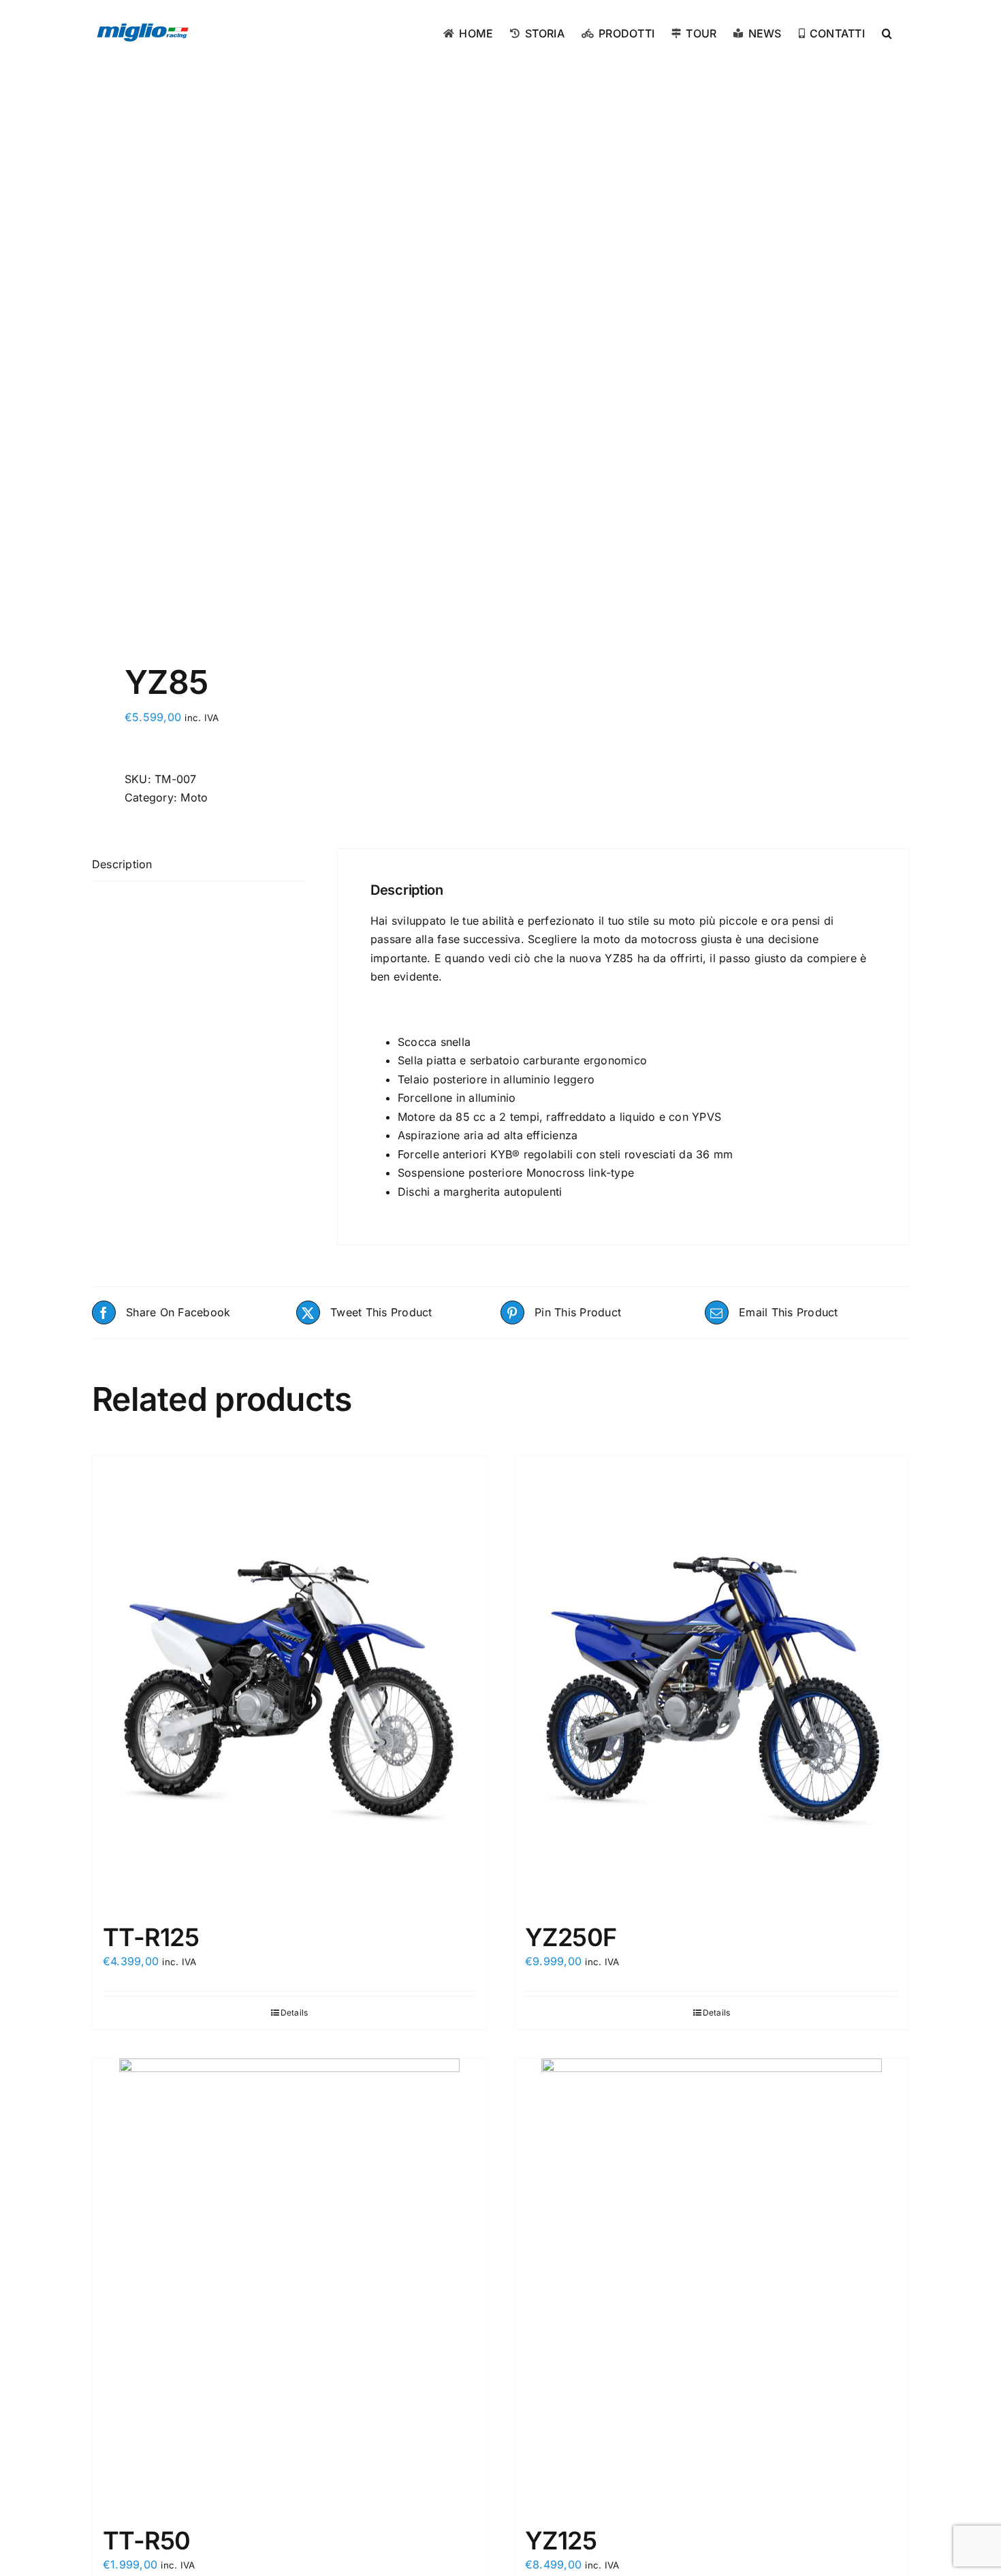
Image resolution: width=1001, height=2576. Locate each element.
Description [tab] (122, 864)
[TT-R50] (289, 2286)
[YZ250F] (712, 1683)
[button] (887, 32)
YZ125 (561, 2541)
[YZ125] (712, 2286)
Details (295, 2013)
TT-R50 (147, 2541)
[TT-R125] (289, 1683)
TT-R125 (151, 1937)
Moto (194, 797)
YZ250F (571, 1937)
